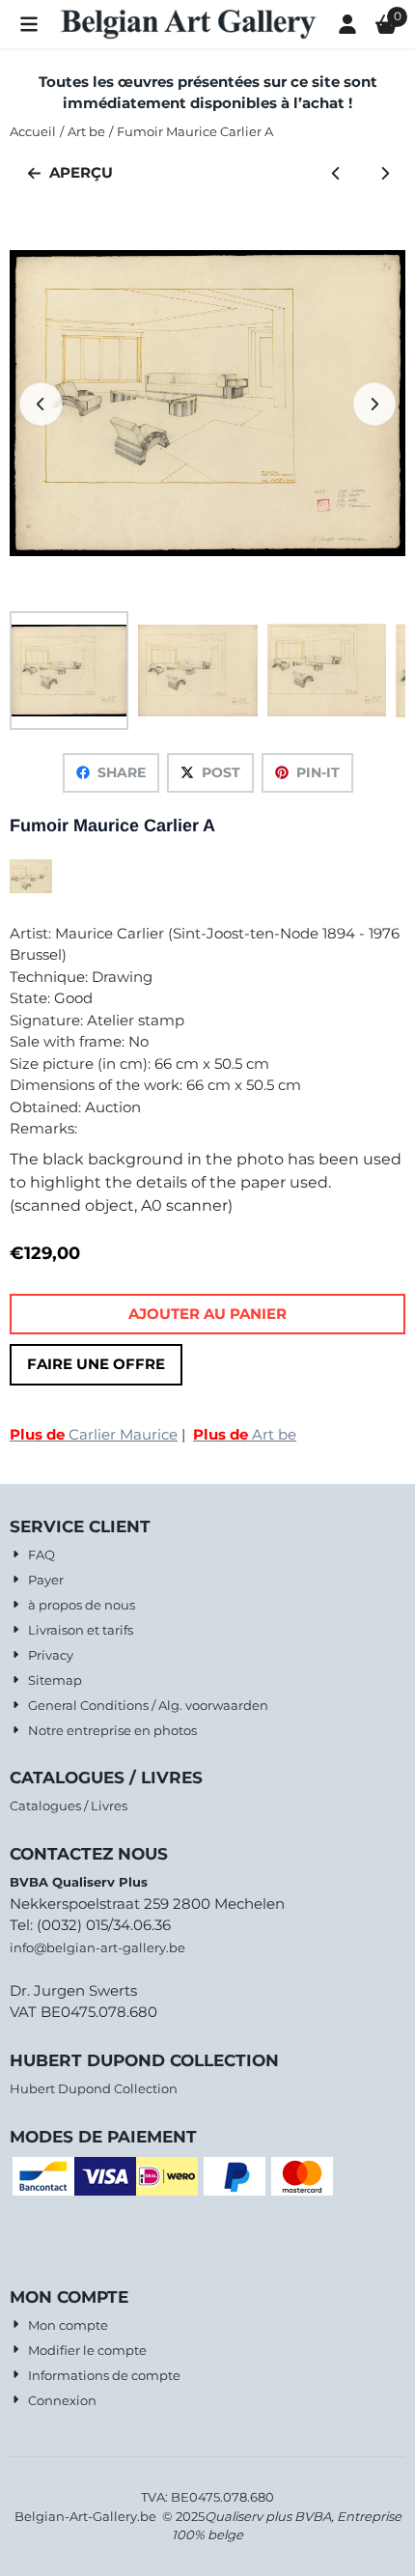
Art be (245, 1434)
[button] (29, 24)
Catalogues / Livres (69, 1806)
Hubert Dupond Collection (94, 2088)
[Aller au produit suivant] (386, 173)
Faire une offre (96, 1364)
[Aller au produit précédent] (336, 173)
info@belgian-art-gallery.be (97, 1947)
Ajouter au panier (207, 1314)
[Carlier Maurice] (31, 888)
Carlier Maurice (94, 1434)
